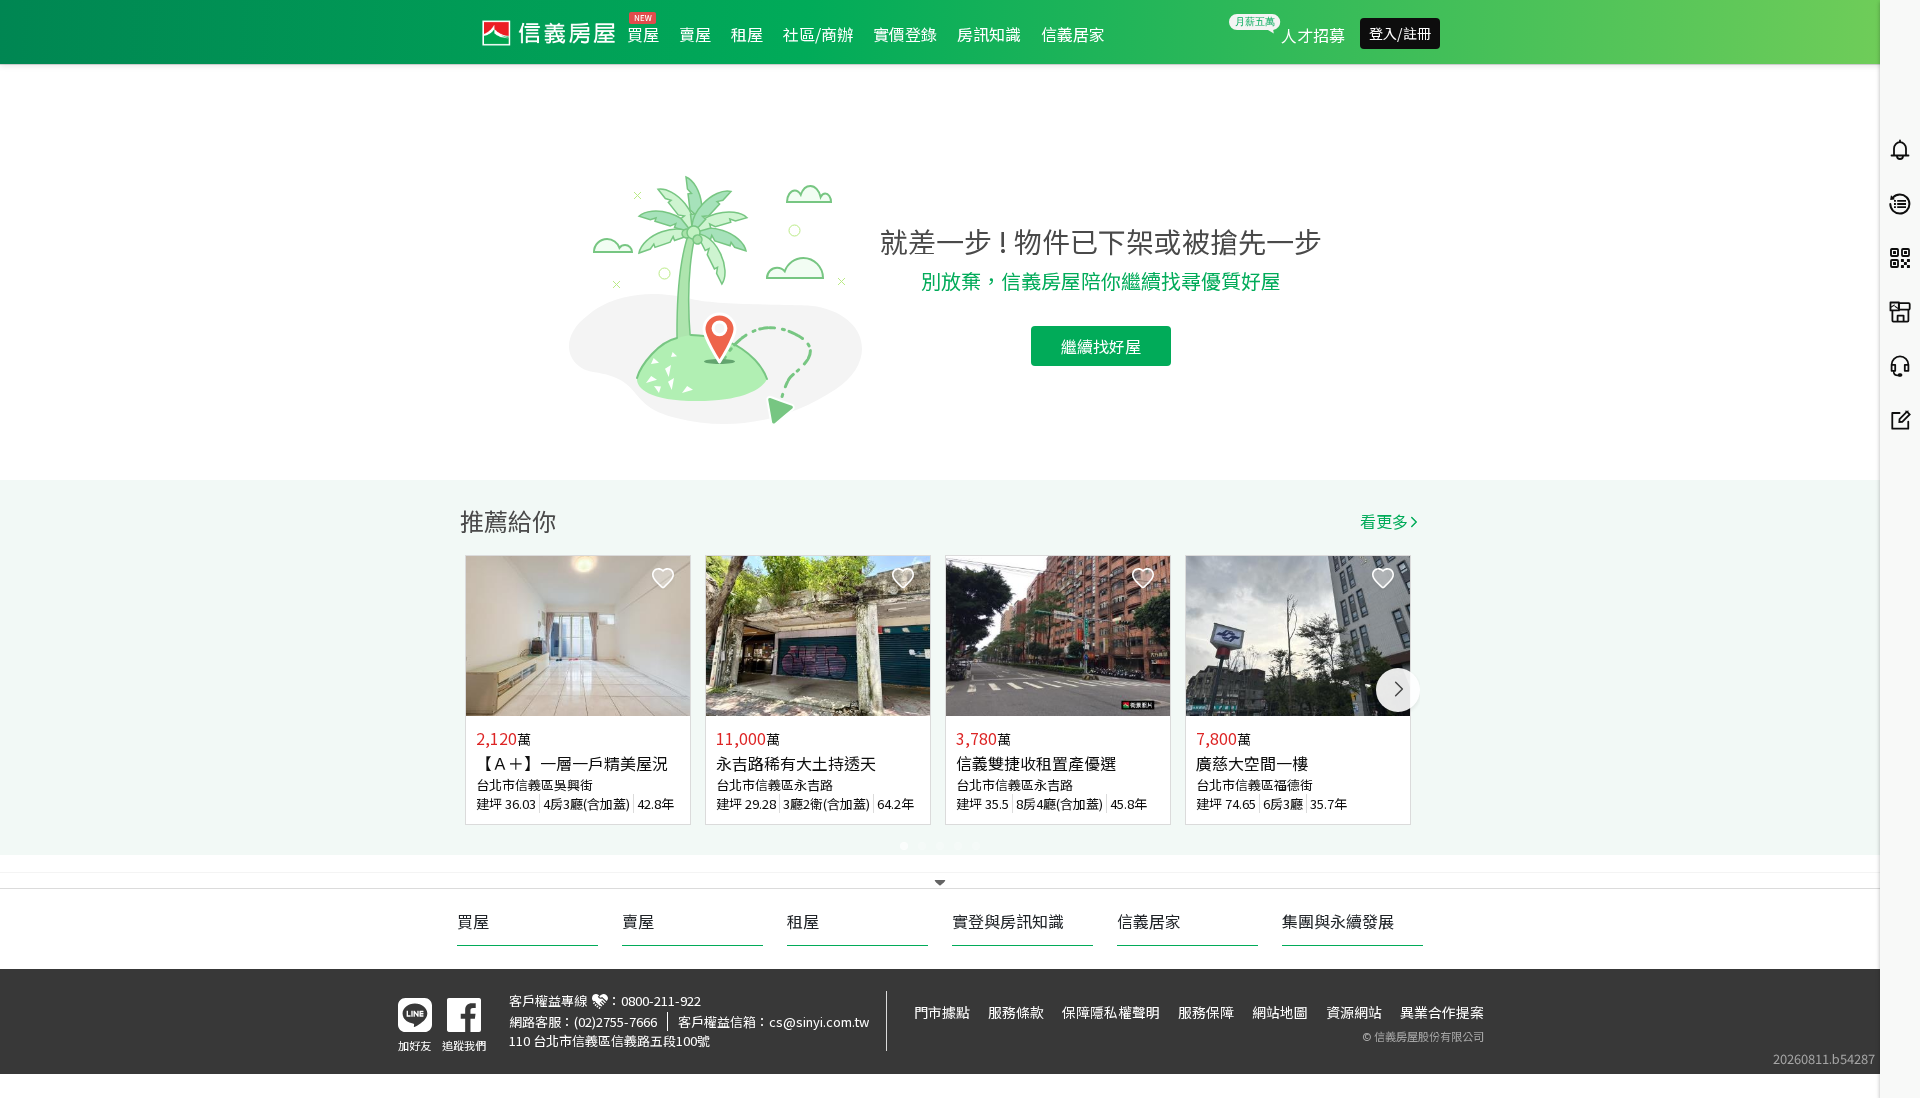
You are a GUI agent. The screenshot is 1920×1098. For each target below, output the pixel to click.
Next (1398, 690)
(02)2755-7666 (615, 1021)
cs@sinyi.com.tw (819, 1021)
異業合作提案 (1442, 1012)
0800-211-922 (661, 1000)
